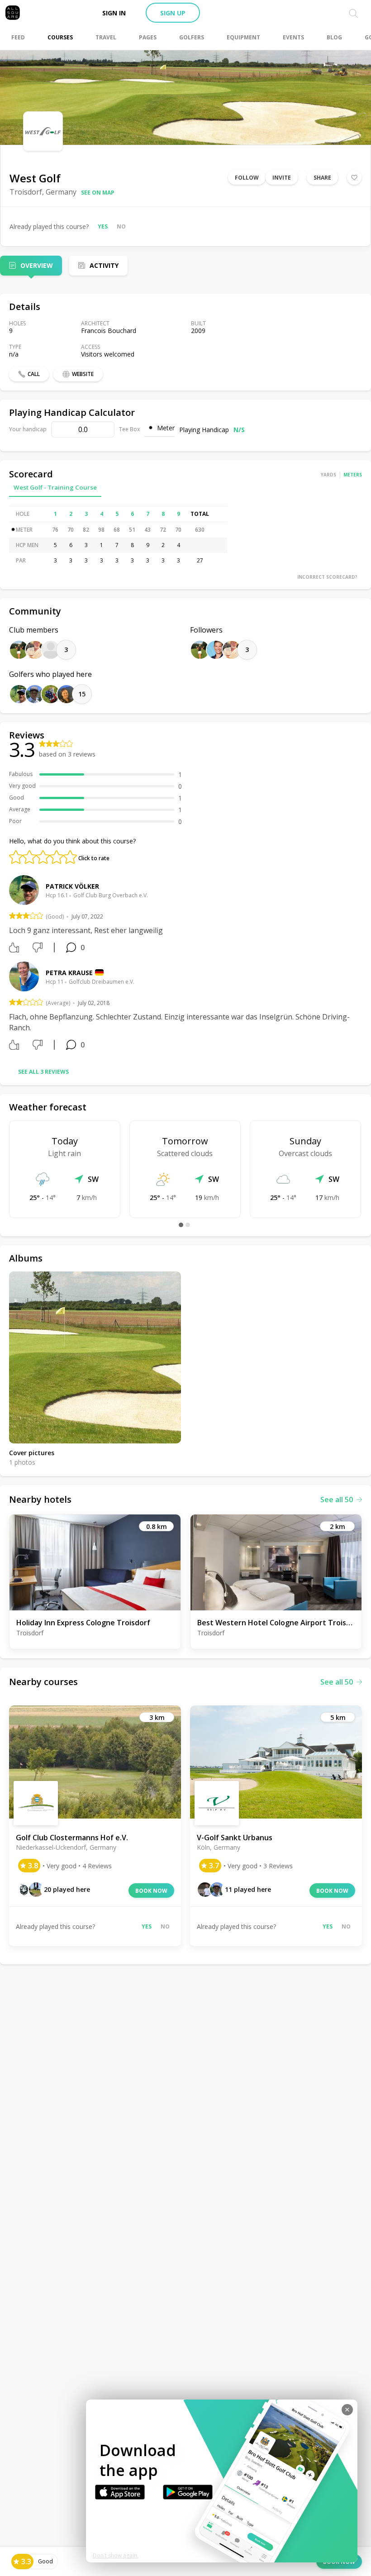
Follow (247, 178)
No (121, 226)
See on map (98, 193)
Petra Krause (69, 973)
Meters (353, 475)
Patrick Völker (72, 886)
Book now (151, 1891)
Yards (328, 475)
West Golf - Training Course (55, 487)
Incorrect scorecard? (327, 577)
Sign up (173, 13)
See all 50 (337, 1500)
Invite (282, 178)
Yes (103, 226)
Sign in (114, 13)
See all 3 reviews (43, 1072)
